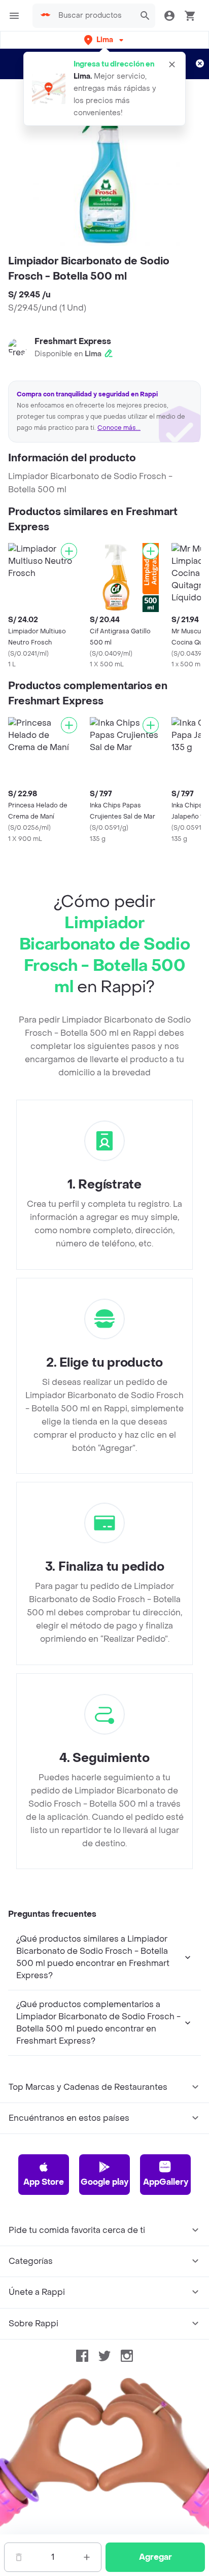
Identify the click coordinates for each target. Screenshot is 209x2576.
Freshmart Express (73, 341)
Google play (104, 2182)
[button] (105, 40)
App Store (44, 2182)
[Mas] (87, 2557)
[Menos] (19, 2557)
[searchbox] (94, 16)
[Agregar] (69, 551)
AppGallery (166, 2182)
